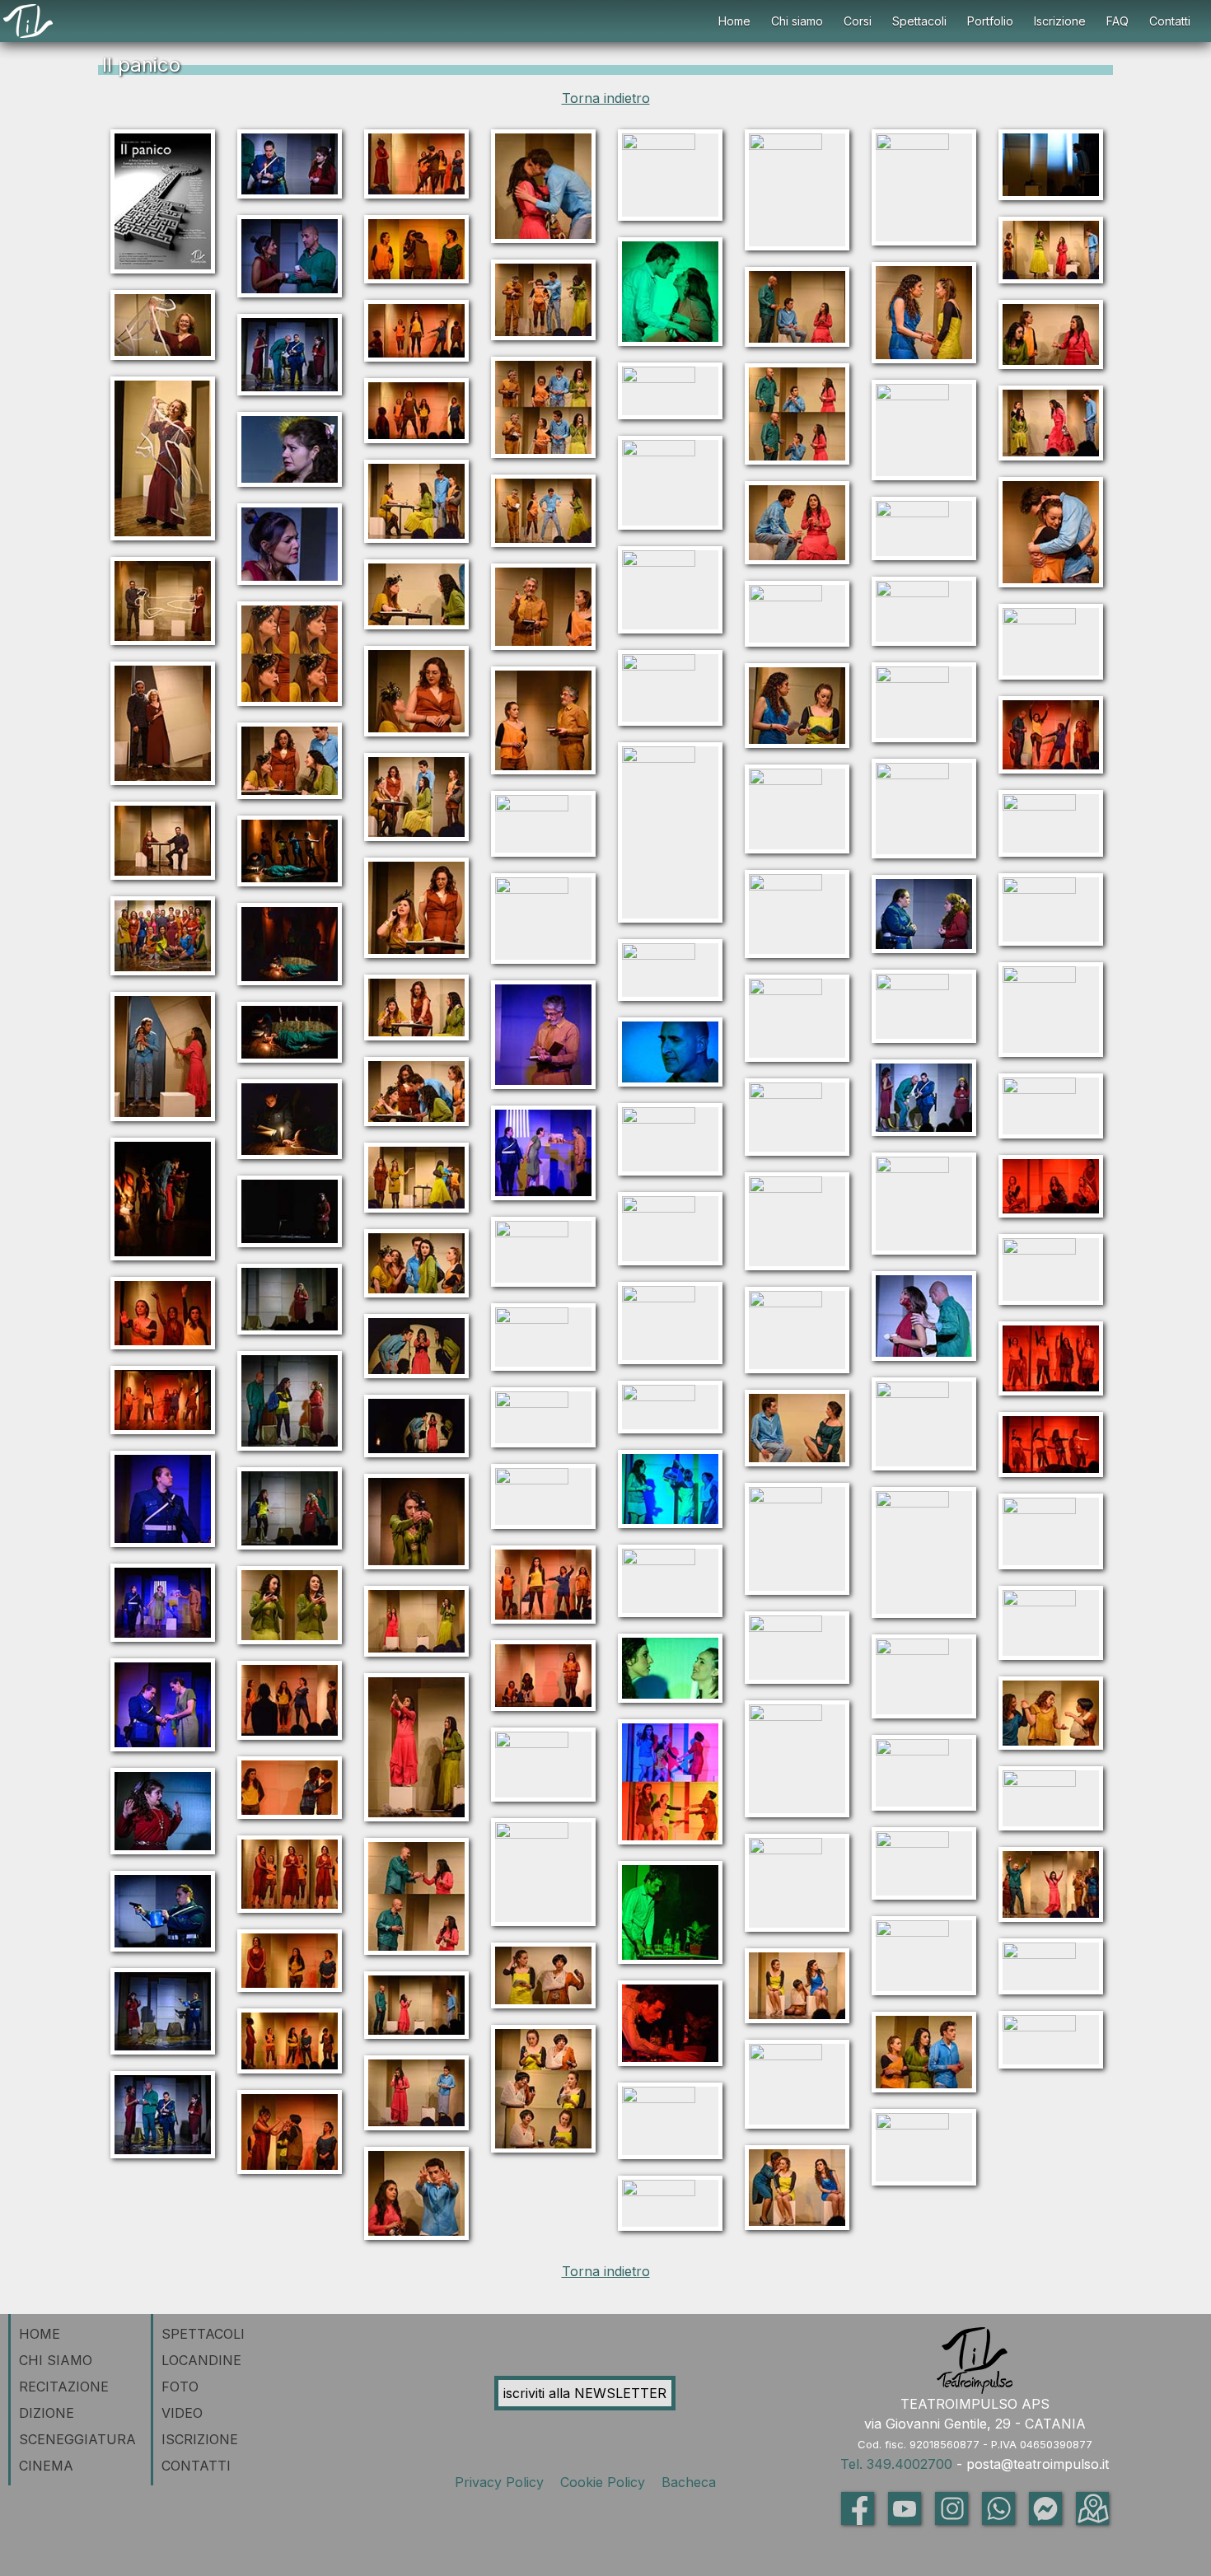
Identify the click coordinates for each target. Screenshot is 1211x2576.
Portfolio (990, 21)
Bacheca (687, 2482)
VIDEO (182, 2413)
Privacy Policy (503, 2482)
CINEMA (46, 2466)
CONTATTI (196, 2466)
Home (734, 21)
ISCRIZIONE (200, 2439)
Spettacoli (919, 21)
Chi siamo (797, 21)
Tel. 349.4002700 (896, 2464)
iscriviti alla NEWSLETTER (585, 2393)
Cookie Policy (605, 2482)
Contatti (1170, 21)
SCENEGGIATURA (77, 2439)
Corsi (858, 21)
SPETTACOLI (203, 2334)
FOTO (180, 2387)
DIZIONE (47, 2413)
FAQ (1117, 21)
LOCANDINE (201, 2360)
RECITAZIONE (64, 2387)
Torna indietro (606, 98)
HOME (40, 2334)
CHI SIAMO (56, 2360)
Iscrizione (1060, 21)
